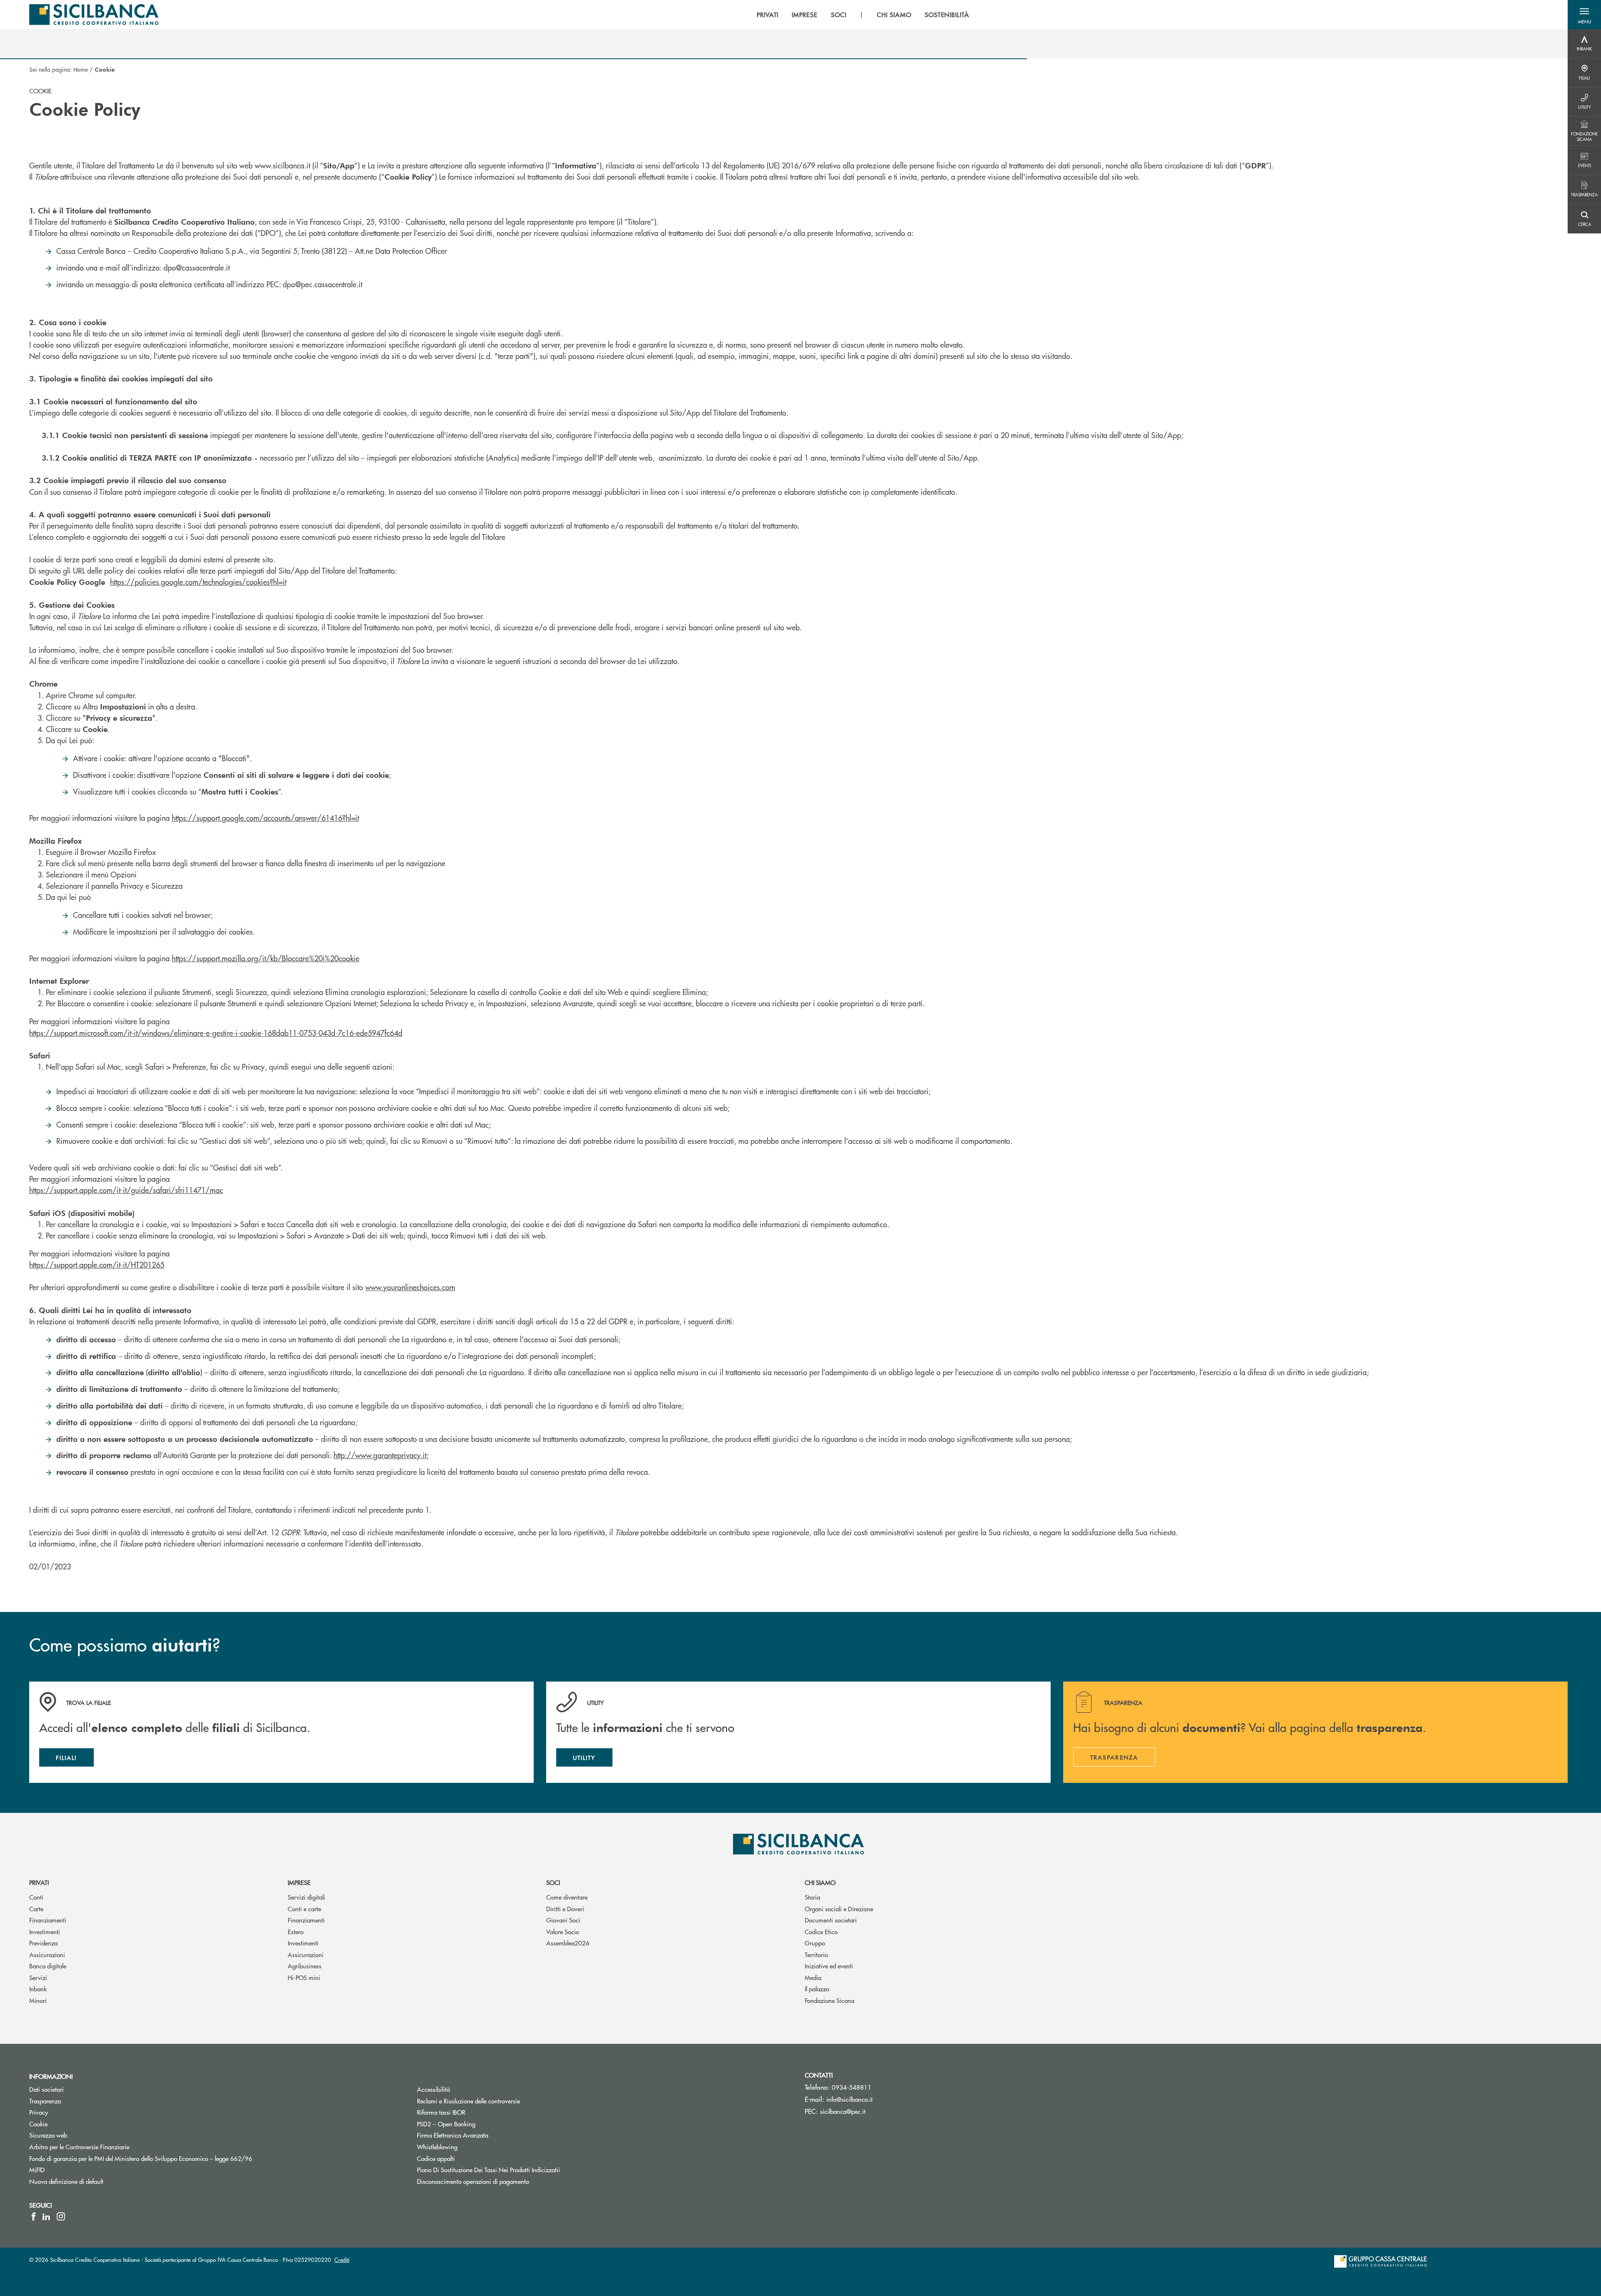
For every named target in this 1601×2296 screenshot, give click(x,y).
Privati (39, 1882)
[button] (1584, 15)
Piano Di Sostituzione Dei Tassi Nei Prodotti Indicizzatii (520, 2169)
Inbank (38, 1989)
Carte (36, 1909)
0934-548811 (852, 2087)
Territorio (816, 1954)
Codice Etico (821, 1931)
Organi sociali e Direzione (839, 1909)
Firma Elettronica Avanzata (453, 2135)
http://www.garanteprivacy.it (380, 1455)
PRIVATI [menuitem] (768, 15)
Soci (553, 1882)
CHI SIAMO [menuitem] (894, 15)
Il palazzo (817, 1989)
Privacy (39, 2112)
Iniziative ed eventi (829, 1966)
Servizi (38, 1977)
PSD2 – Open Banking (478, 2124)
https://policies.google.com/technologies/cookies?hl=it (198, 582)
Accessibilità (433, 2089)
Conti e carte (304, 1909)
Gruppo (815, 1943)
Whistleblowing (437, 2147)
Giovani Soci (563, 1920)
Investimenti (45, 1931)
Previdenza (43, 1943)
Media (813, 1977)
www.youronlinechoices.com (410, 1287)
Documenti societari (831, 1920)
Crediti (342, 2260)
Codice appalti (436, 2158)
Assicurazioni (47, 1954)
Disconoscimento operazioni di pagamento (473, 2181)
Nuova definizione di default (66, 2181)
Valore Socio (563, 1931)
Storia (812, 1897)
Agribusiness (305, 1966)
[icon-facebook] (34, 2216)
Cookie (38, 2124)
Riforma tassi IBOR (473, 2112)
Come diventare (567, 1897)
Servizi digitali (306, 1897)
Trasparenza (45, 2101)
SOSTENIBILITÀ (947, 15)
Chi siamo (820, 1882)
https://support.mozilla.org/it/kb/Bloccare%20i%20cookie (266, 958)
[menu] (863, 15)
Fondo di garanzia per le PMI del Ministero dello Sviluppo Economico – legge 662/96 (172, 2158)
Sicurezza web (48, 2135)
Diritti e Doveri (565, 1909)
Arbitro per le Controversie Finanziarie (111, 2147)
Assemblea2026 (568, 1943)
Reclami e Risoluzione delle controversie (468, 2101)
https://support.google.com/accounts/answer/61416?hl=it (265, 818)
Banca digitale (48, 1966)
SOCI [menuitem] (839, 15)
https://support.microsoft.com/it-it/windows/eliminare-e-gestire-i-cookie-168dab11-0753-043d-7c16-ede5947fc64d (216, 1033)
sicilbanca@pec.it (843, 2111)
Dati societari (46, 2089)
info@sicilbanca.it (849, 2099)
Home (81, 69)
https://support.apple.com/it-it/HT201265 (97, 1265)
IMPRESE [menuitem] (805, 15)
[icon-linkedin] (46, 2216)
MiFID (37, 2169)
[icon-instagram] (61, 2216)
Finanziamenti (48, 1920)
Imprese (299, 1882)
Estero (296, 1931)
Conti (36, 1897)
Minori (38, 2000)
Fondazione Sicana (829, 2000)
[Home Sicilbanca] (94, 15)
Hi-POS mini (304, 1977)
